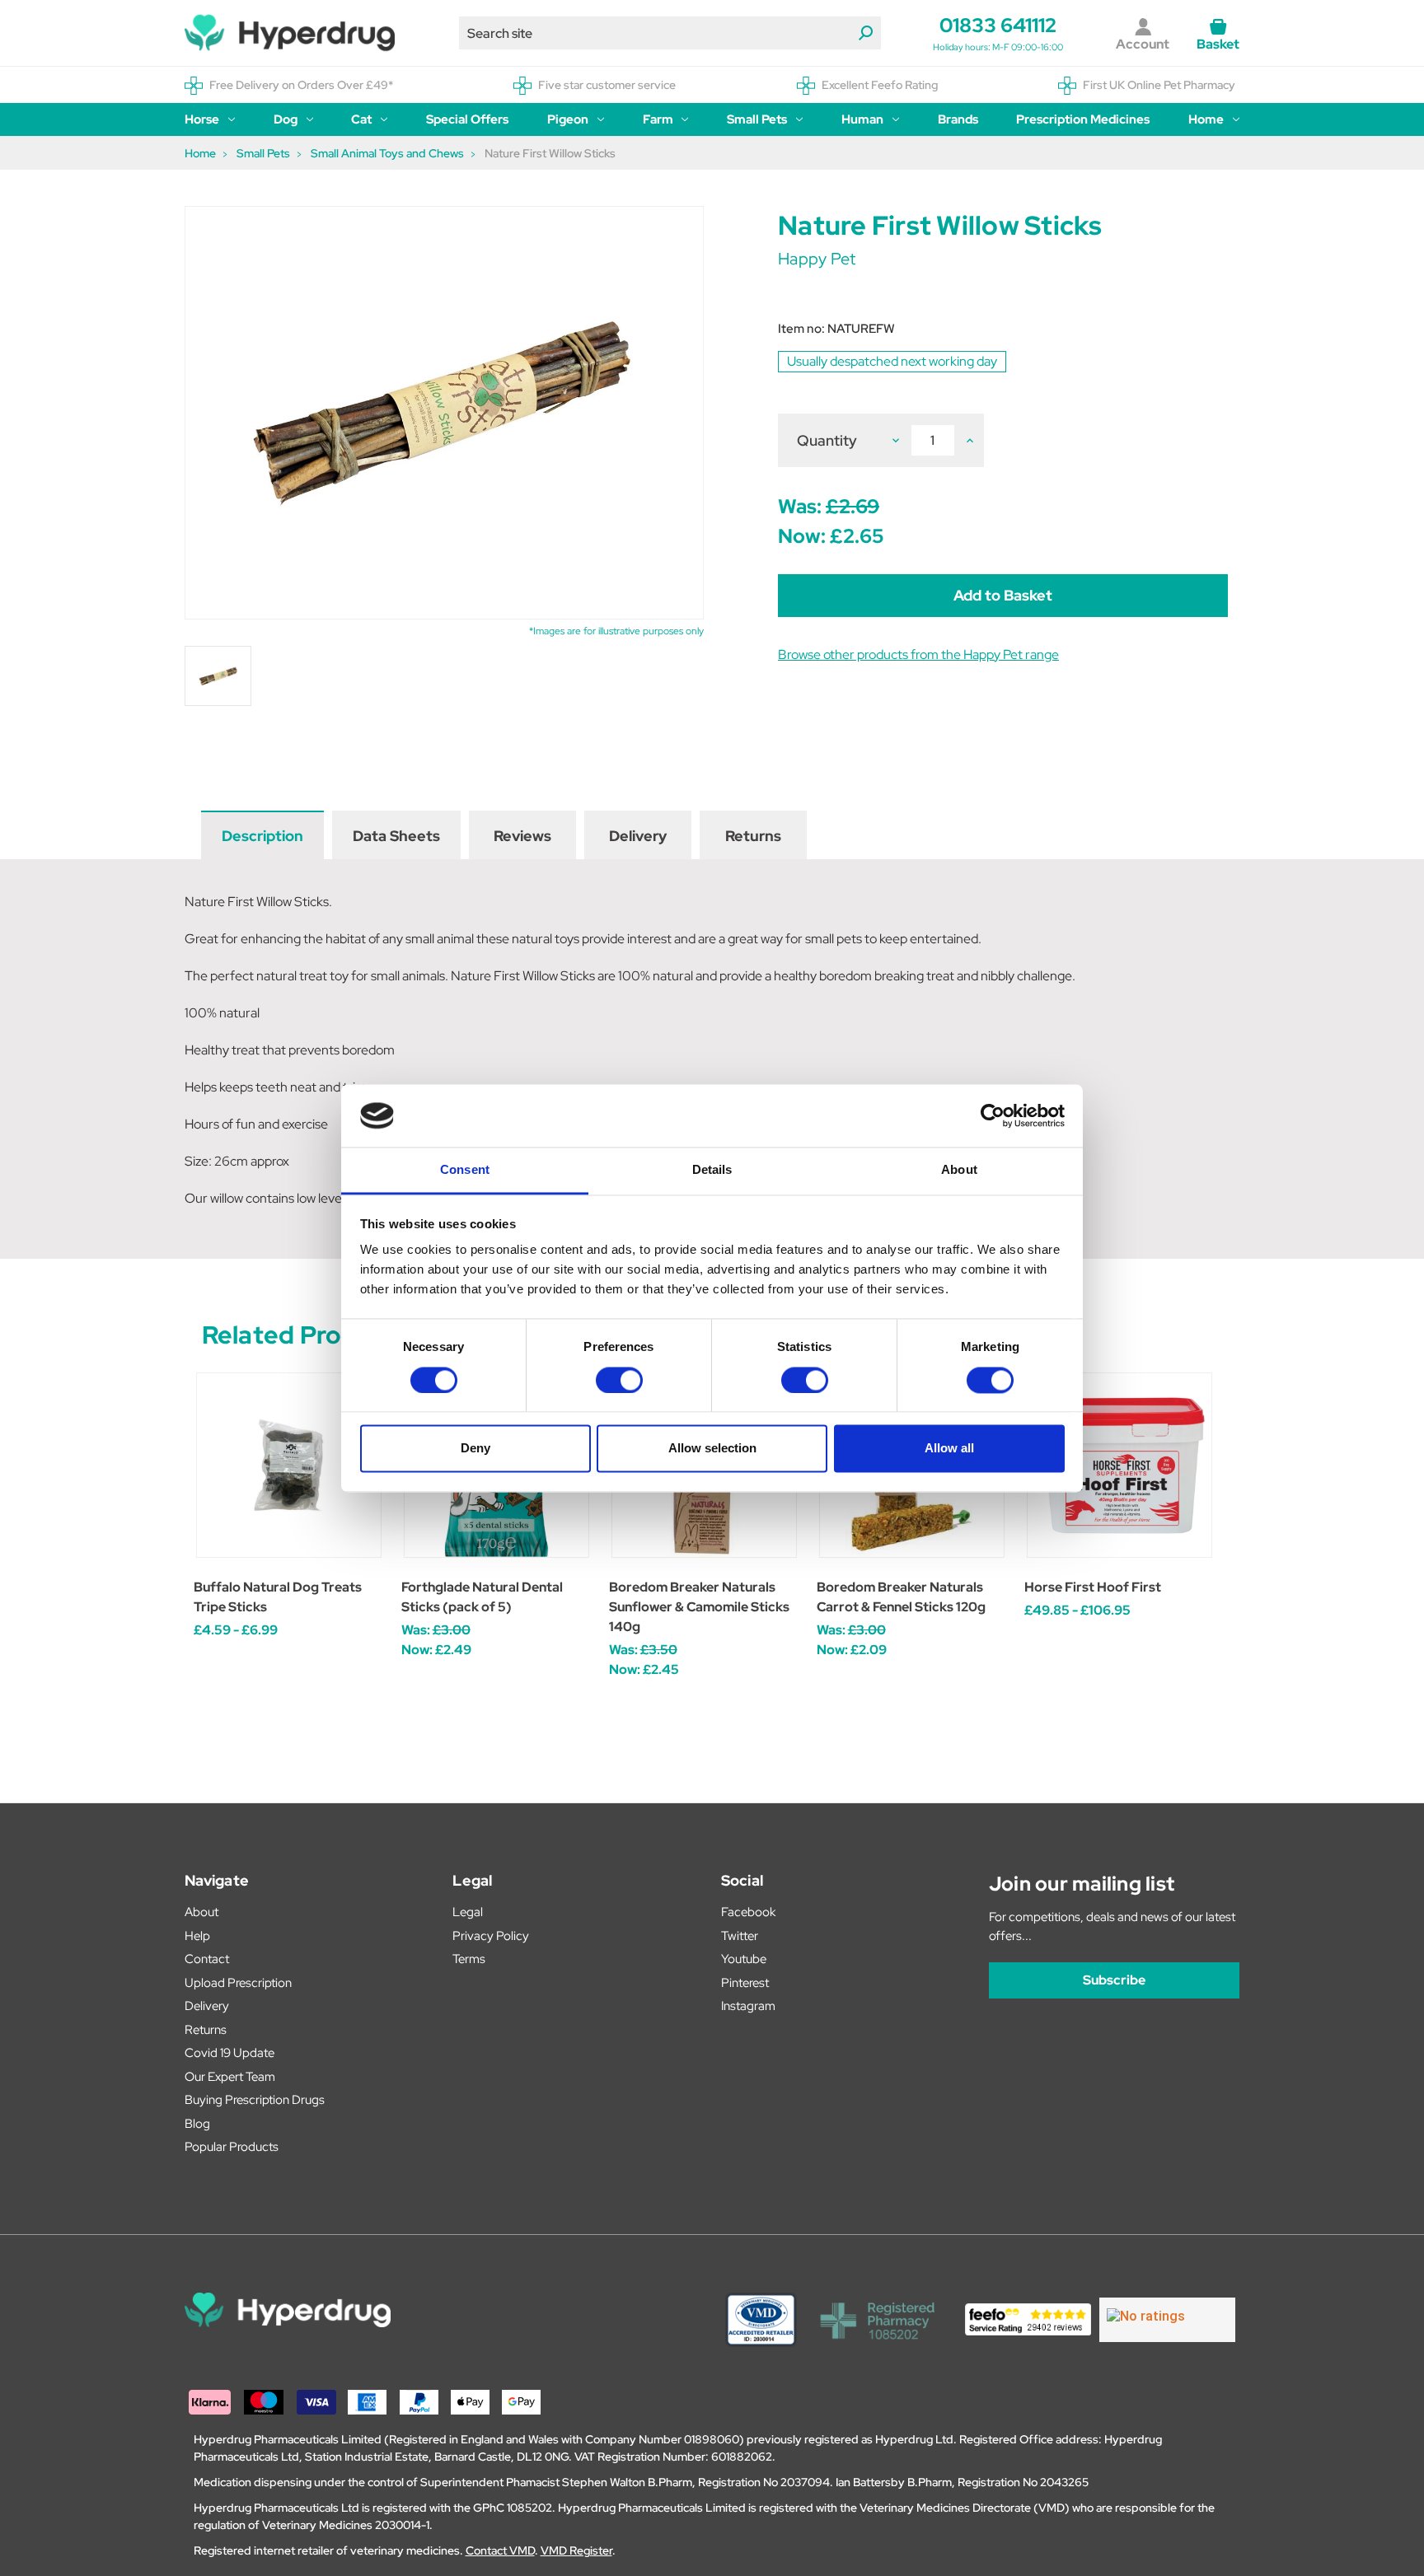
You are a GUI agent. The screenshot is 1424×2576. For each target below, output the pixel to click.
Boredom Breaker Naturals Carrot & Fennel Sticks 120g (901, 1597)
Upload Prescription (238, 1983)
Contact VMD (500, 2550)
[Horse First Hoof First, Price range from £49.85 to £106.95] (1120, 1465)
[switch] (619, 1380)
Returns (753, 836)
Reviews (522, 836)
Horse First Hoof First (1093, 1587)
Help (197, 1936)
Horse (202, 119)
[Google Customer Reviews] (1167, 2320)
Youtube (744, 1959)
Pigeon (568, 119)
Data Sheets (396, 836)
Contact (207, 1959)
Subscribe (1114, 1980)
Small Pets (757, 119)
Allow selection (712, 1449)
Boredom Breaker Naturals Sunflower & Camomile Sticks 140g (699, 1607)
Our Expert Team (230, 2077)
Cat (361, 119)
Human (862, 119)
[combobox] (670, 33)
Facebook (748, 1912)
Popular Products (232, 2147)
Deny (475, 1449)
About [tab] (959, 1170)
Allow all (949, 1449)
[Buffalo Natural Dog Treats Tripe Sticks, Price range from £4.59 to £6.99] (289, 1465)
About (201, 1912)
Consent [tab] (465, 1170)
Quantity (827, 440)
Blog (197, 2124)
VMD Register (576, 2550)
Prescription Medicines (1083, 119)
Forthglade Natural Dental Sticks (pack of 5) (482, 1597)
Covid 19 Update (230, 2053)
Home (1206, 119)
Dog (286, 119)
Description (262, 836)
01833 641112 (998, 25)
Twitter (740, 1936)
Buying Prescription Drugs (255, 2100)
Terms (469, 1959)
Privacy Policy (491, 1936)
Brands (958, 119)
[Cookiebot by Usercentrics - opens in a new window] (993, 1115)
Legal (468, 1912)
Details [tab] (712, 1170)
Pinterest (745, 1983)
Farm (658, 119)
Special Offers (467, 119)
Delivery (638, 836)
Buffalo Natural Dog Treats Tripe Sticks (278, 1597)
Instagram (748, 2006)
